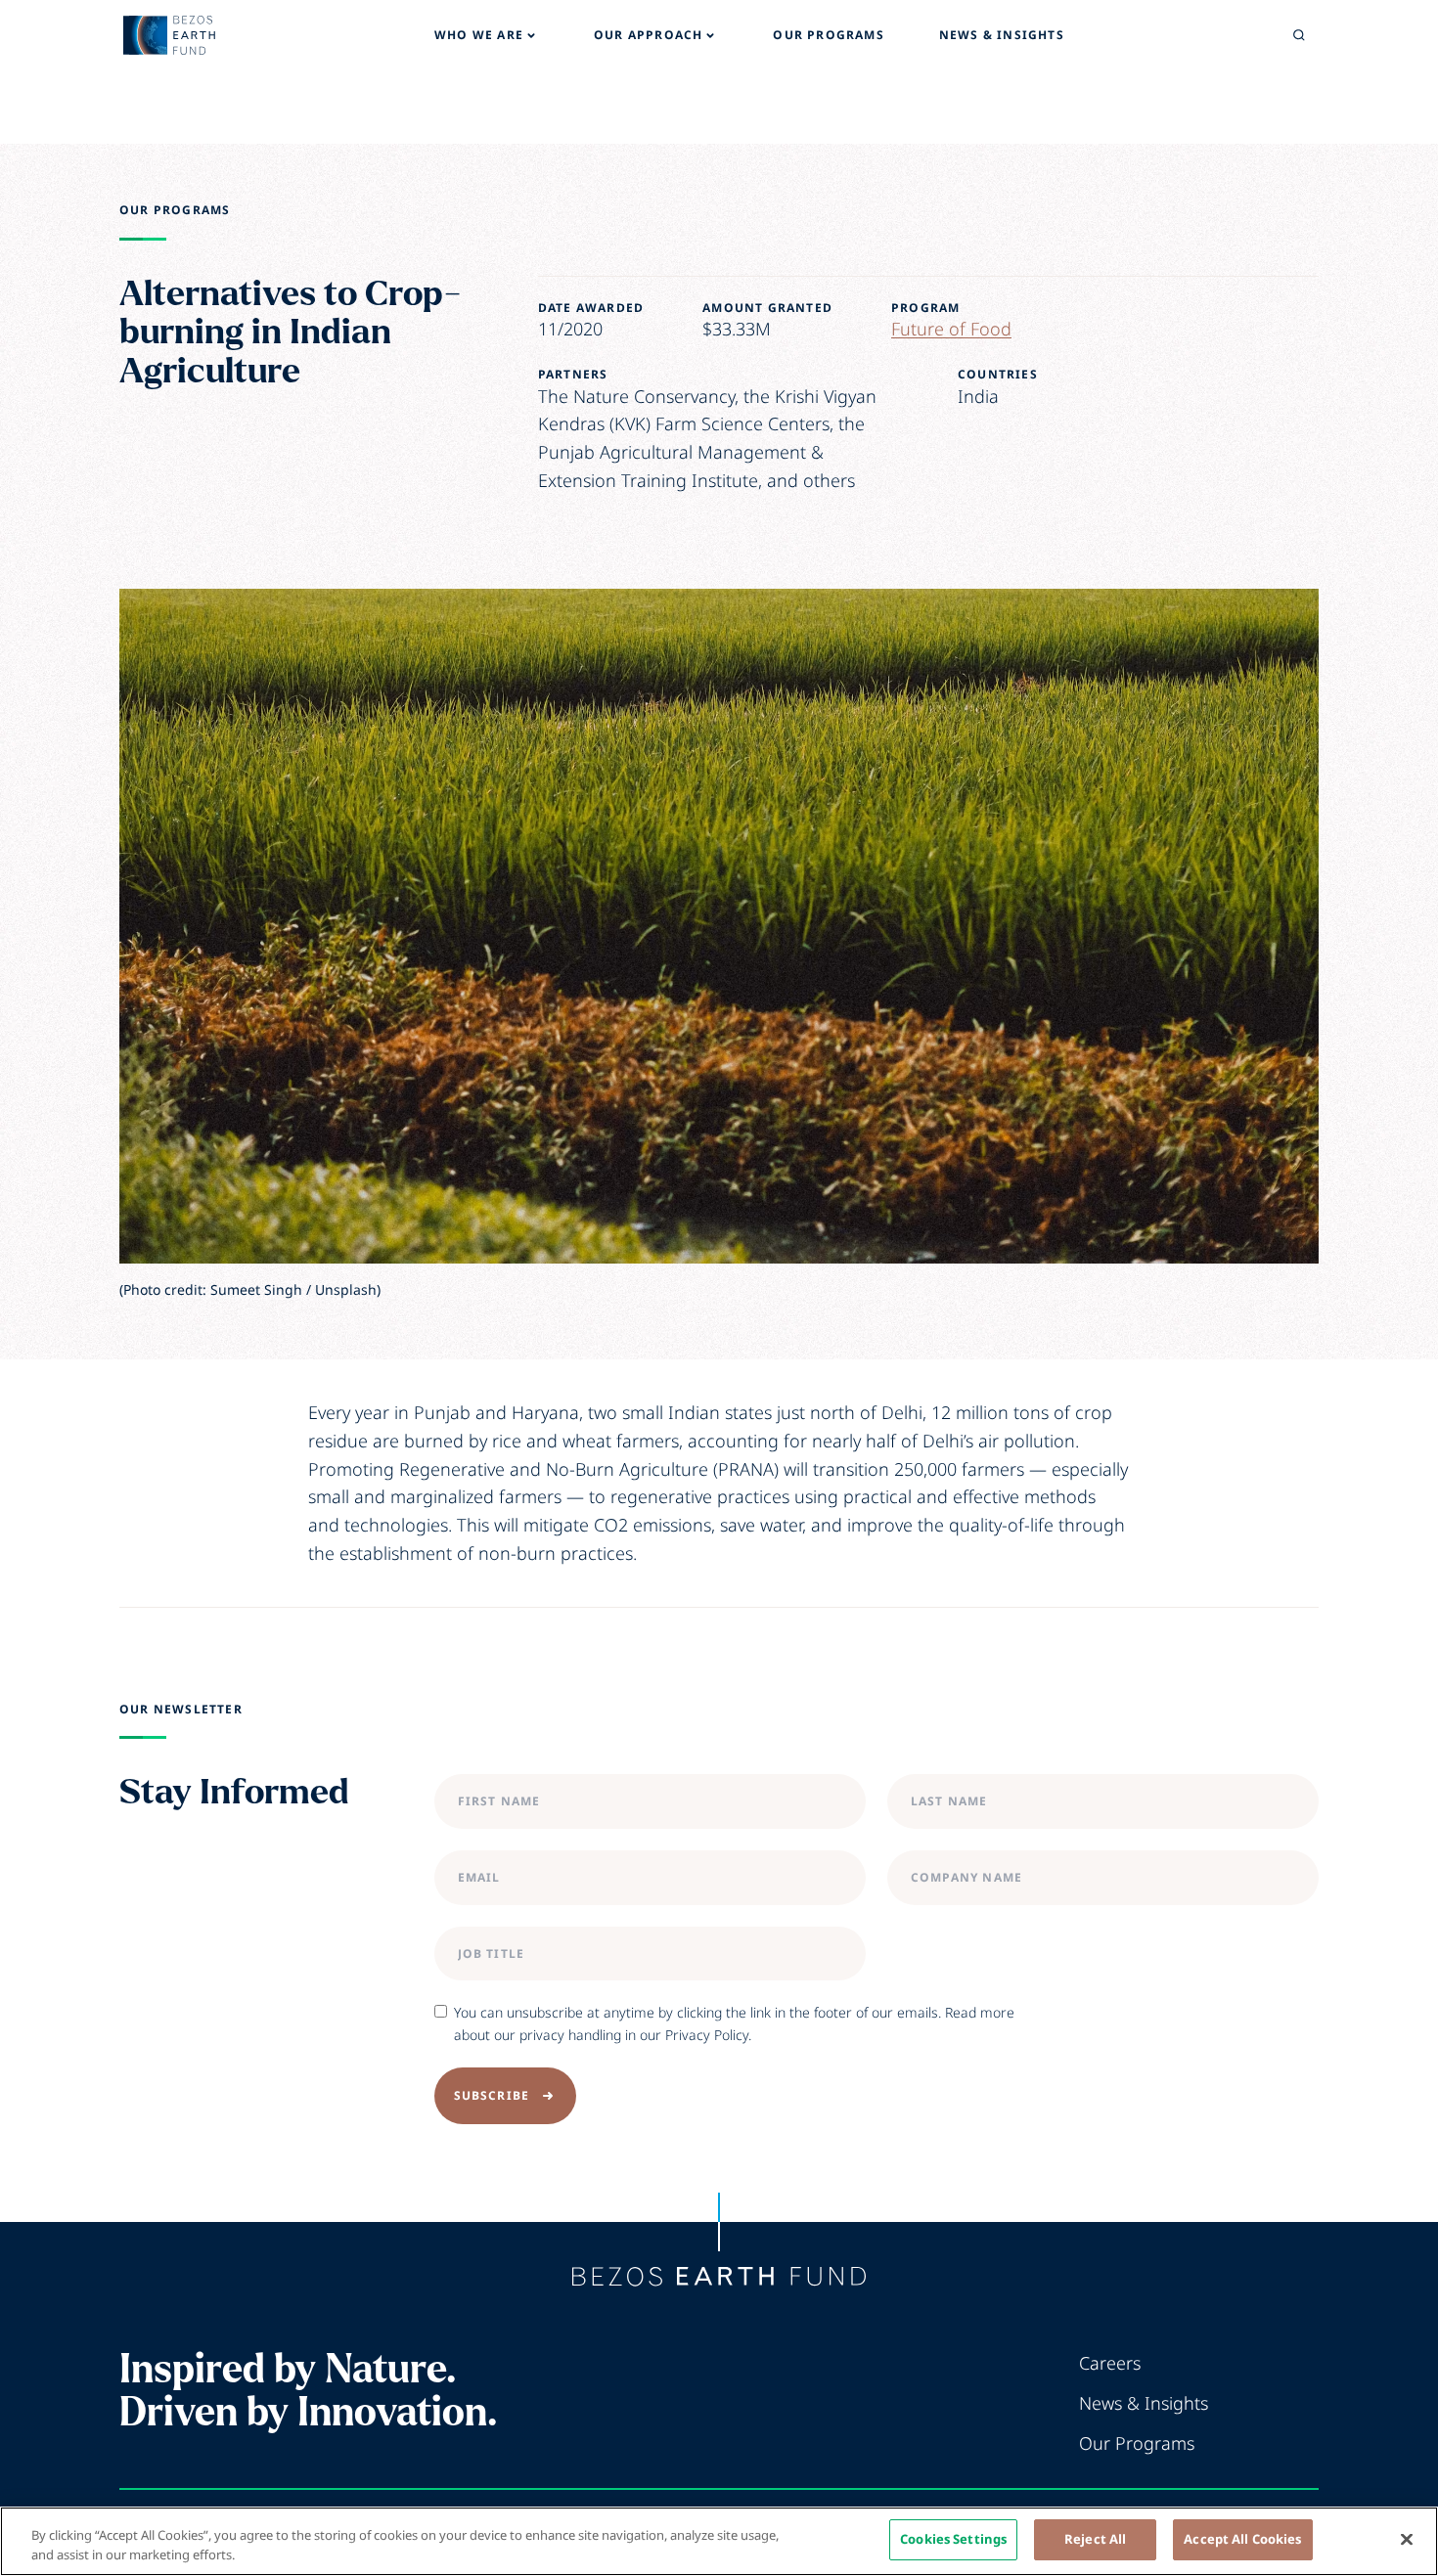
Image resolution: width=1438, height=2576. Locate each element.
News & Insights (1144, 2403)
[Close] (1407, 2539)
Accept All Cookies (1242, 2539)
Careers (1110, 2363)
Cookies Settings (953, 2539)
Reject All (1095, 2539)
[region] (719, 2541)
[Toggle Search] (1299, 35)
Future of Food (951, 329)
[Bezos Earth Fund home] (719, 2277)
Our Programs (175, 210)
